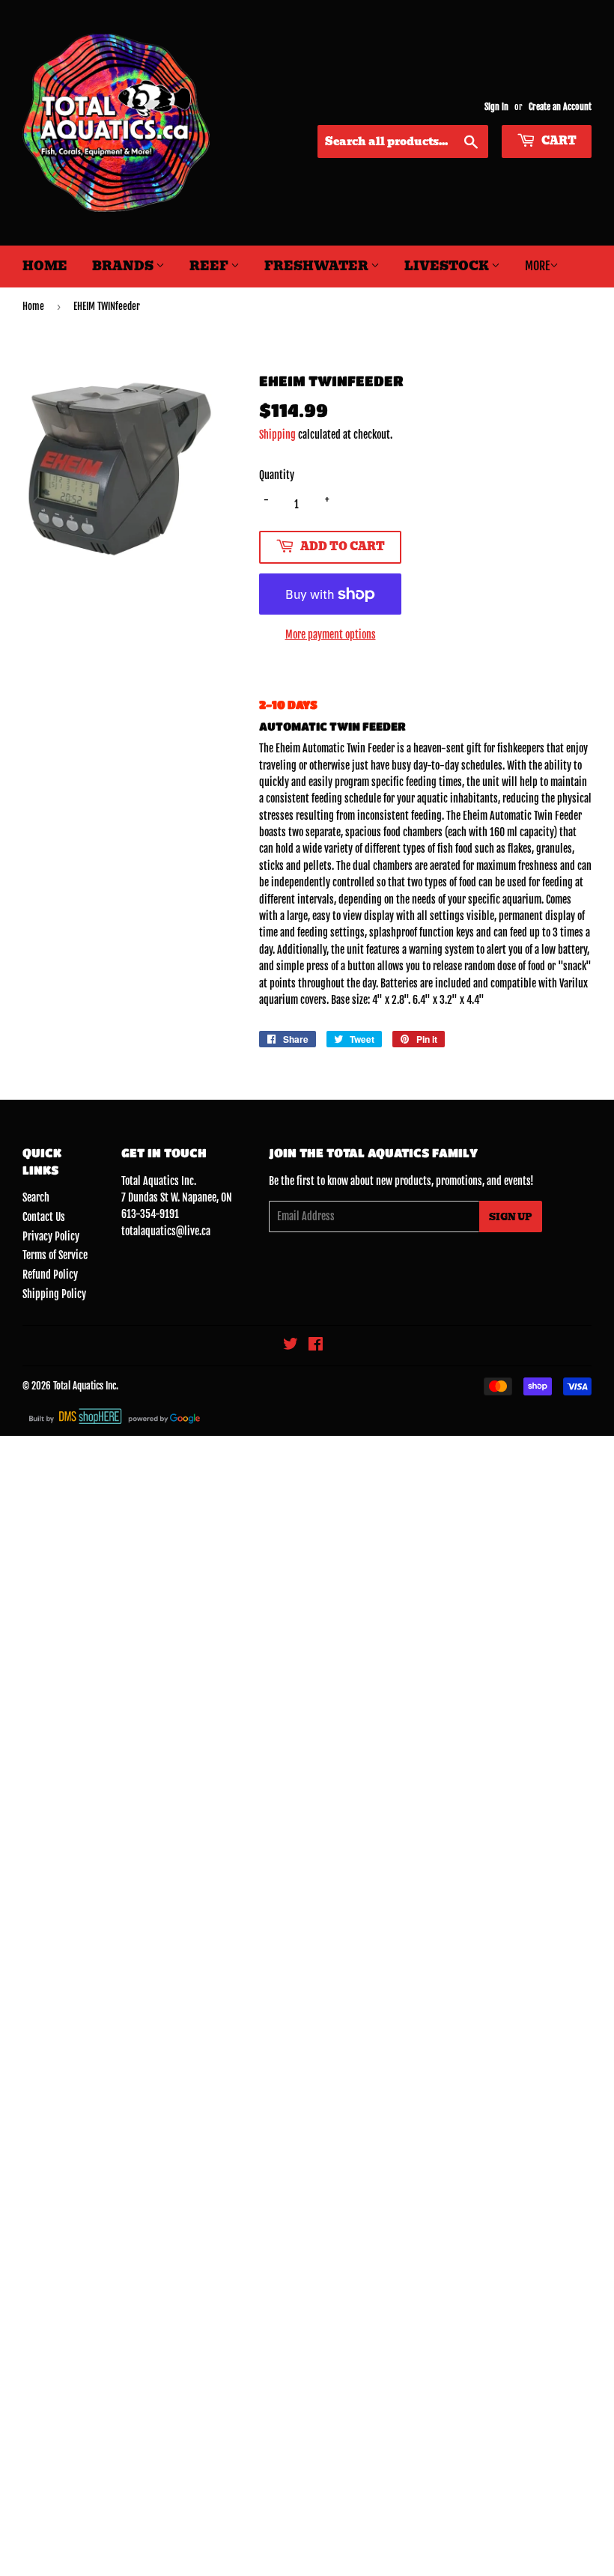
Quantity (277, 475)
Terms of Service (55, 1255)
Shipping (277, 435)
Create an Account (560, 107)
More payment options (331, 634)
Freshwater (317, 266)
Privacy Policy (51, 1236)
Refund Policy (50, 1275)
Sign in (496, 107)
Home (45, 266)
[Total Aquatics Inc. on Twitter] (291, 1346)
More (537, 266)
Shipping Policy (54, 1294)
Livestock (448, 266)
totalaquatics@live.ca (166, 1231)
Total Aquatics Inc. (86, 1386)
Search (36, 1197)
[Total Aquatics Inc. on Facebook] (316, 1346)
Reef (210, 266)
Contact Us (44, 1217)
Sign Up (511, 1217)
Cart (558, 141)
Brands (124, 266)
